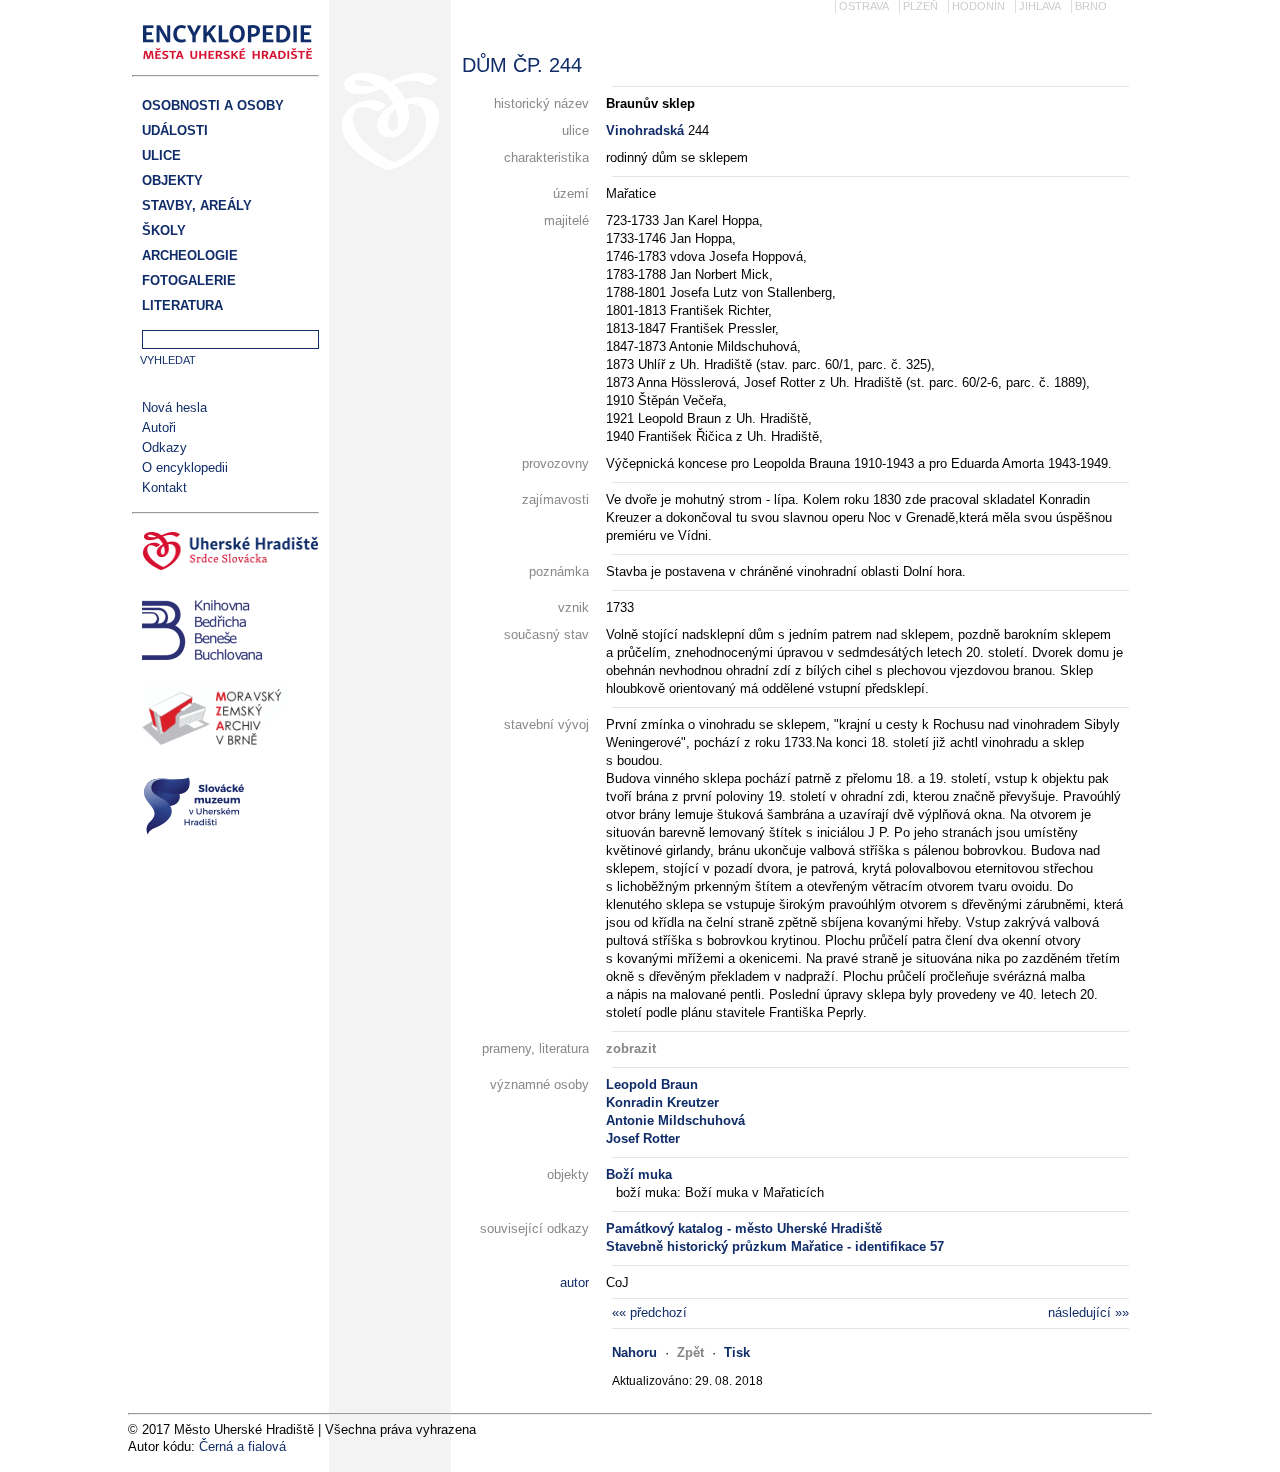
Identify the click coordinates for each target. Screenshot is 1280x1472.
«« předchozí (649, 1312)
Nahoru (634, 1352)
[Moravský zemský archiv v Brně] (225, 721)
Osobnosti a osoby (213, 105)
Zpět (690, 1352)
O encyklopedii (185, 467)
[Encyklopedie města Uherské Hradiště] (233, 65)
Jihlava (1040, 6)
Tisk (737, 1352)
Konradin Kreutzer (662, 1102)
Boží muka (639, 1174)
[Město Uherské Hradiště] (225, 554)
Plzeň (920, 6)
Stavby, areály (197, 205)
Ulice (161, 155)
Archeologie (190, 255)
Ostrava (864, 6)
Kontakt (164, 487)
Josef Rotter (643, 1138)
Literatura (182, 305)
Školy (164, 230)
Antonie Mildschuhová (675, 1120)
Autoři (159, 427)
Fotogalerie (189, 280)
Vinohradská (645, 130)
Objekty (172, 180)
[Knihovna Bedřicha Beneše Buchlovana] (225, 632)
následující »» (1088, 1312)
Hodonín (978, 6)
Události (175, 130)
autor (574, 1282)
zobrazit (631, 1048)
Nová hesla (174, 407)
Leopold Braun (652, 1084)
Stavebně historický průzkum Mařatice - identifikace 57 (775, 1246)
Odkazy (164, 447)
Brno (1091, 6)
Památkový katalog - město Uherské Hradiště (744, 1228)
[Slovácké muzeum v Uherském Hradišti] (225, 808)
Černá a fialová (242, 1446)
